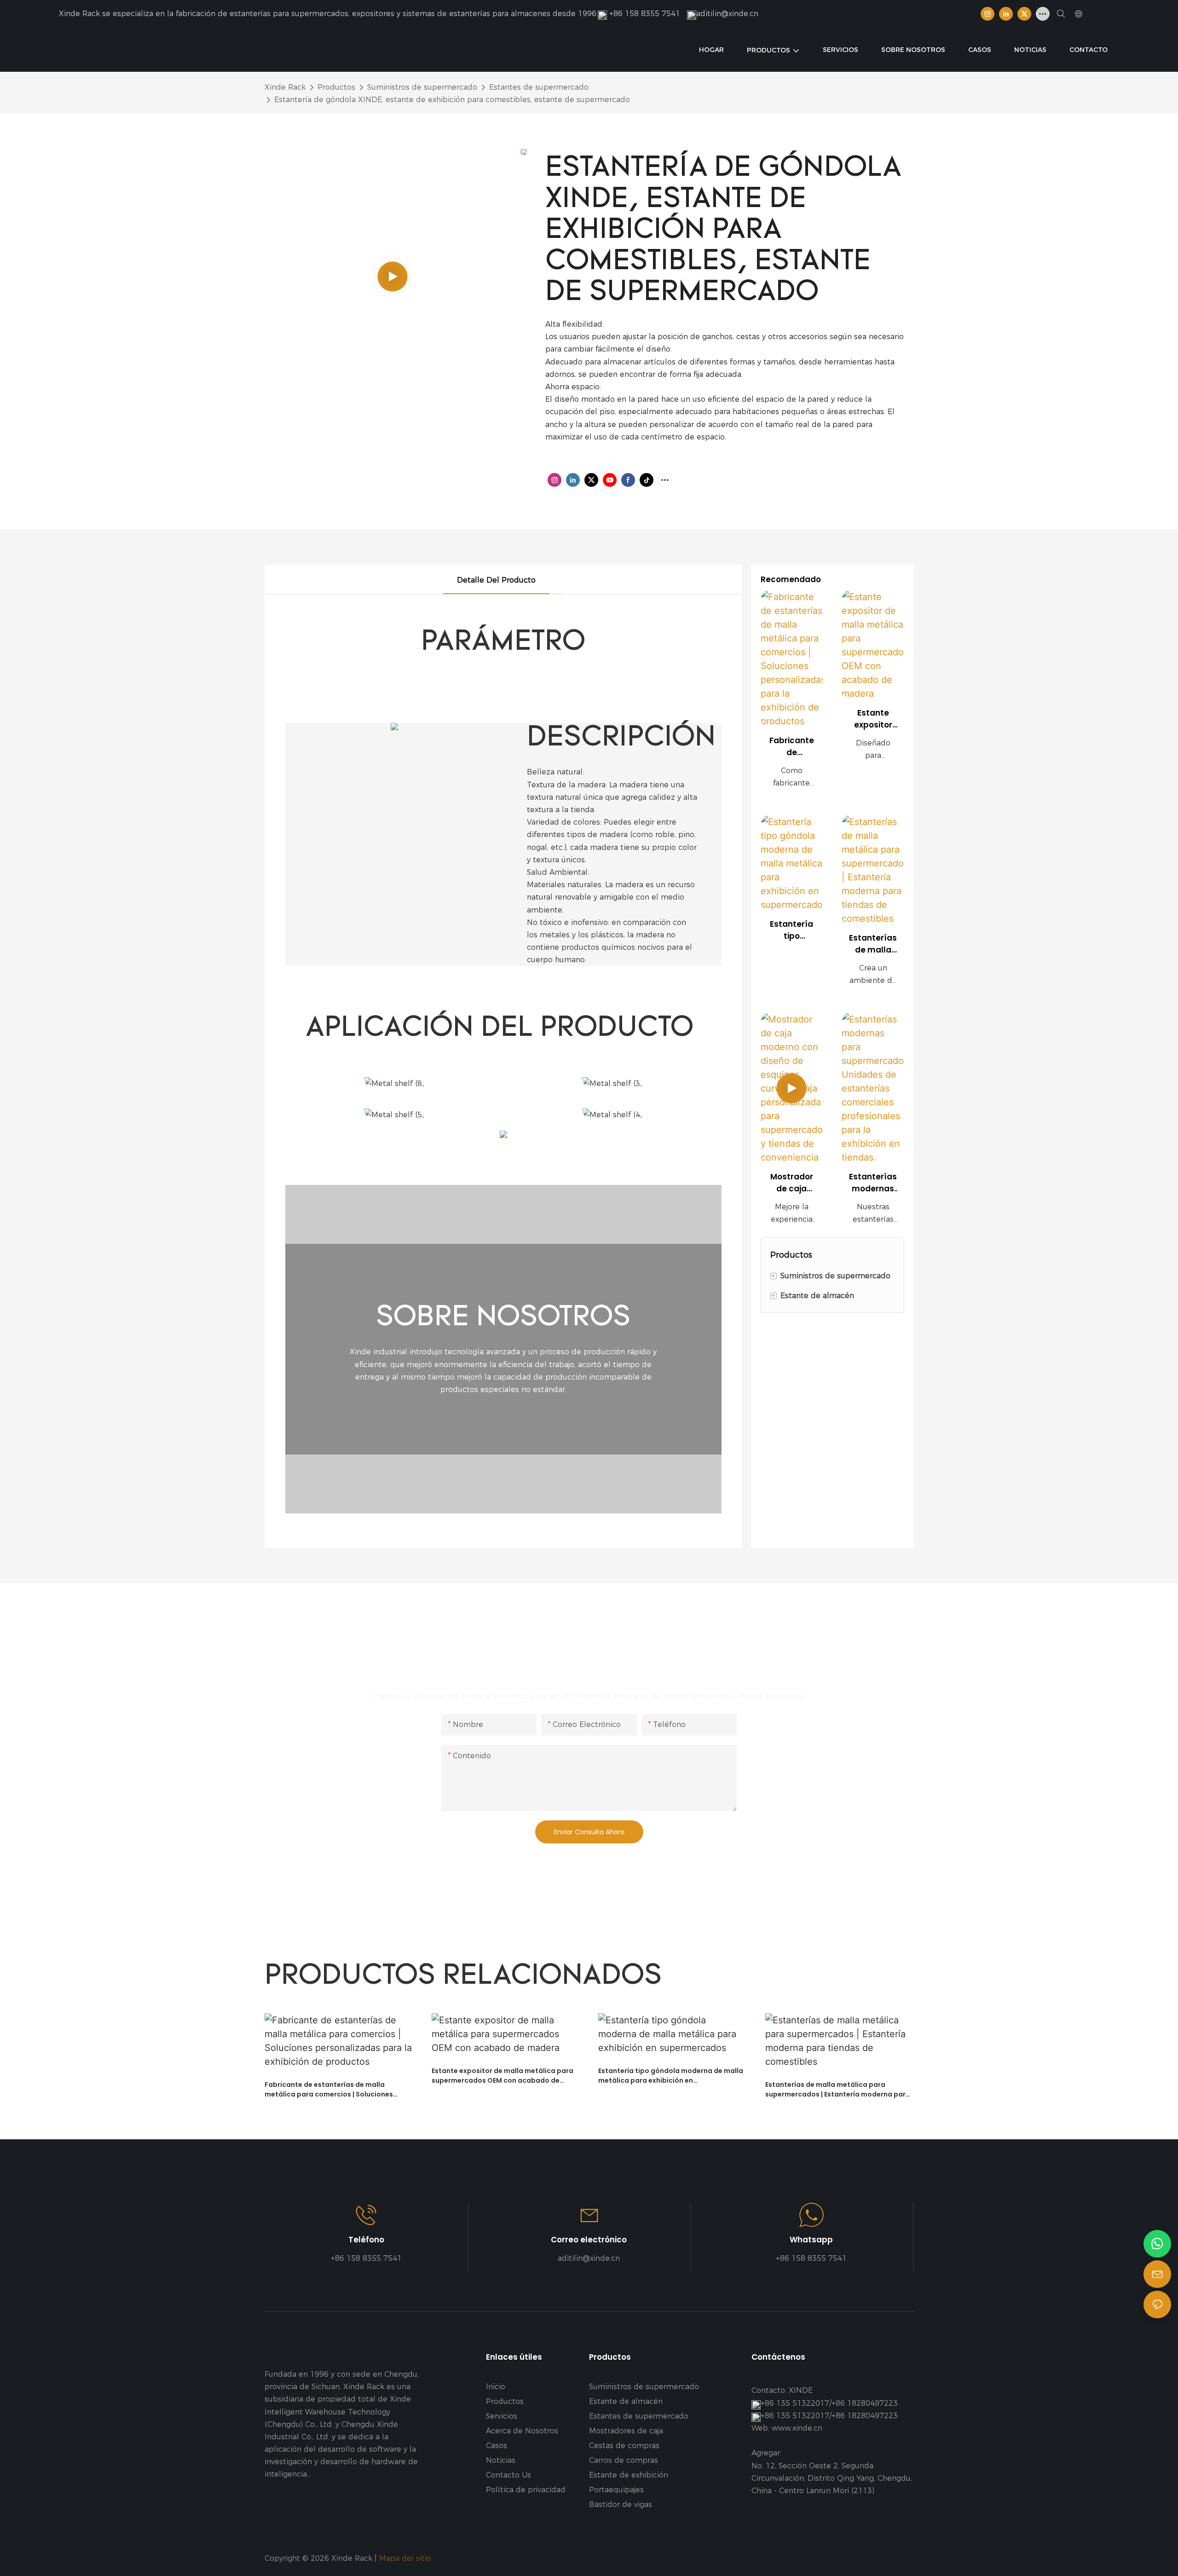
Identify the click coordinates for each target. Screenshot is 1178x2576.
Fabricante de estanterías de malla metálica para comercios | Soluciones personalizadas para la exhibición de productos (791, 747)
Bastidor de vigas (621, 2504)
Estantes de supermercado (539, 87)
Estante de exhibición (629, 2475)
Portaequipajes (616, 2490)
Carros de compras (624, 2460)
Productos (336, 87)
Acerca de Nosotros (522, 2431)
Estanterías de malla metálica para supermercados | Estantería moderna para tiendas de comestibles (873, 944)
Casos (497, 2446)
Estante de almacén (626, 2401)
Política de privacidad (526, 2490)
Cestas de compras (624, 2446)
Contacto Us (508, 2475)
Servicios (502, 2416)
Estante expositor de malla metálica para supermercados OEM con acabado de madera (873, 719)
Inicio (496, 2387)
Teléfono (366, 2240)
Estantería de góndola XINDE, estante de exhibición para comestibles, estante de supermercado (452, 100)
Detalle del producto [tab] (496, 580)
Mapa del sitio (406, 2558)
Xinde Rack (285, 87)
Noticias (501, 2460)
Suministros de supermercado (422, 87)
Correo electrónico (589, 2240)
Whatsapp (811, 2240)
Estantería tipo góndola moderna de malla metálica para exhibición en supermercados (791, 930)
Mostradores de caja (626, 2431)
